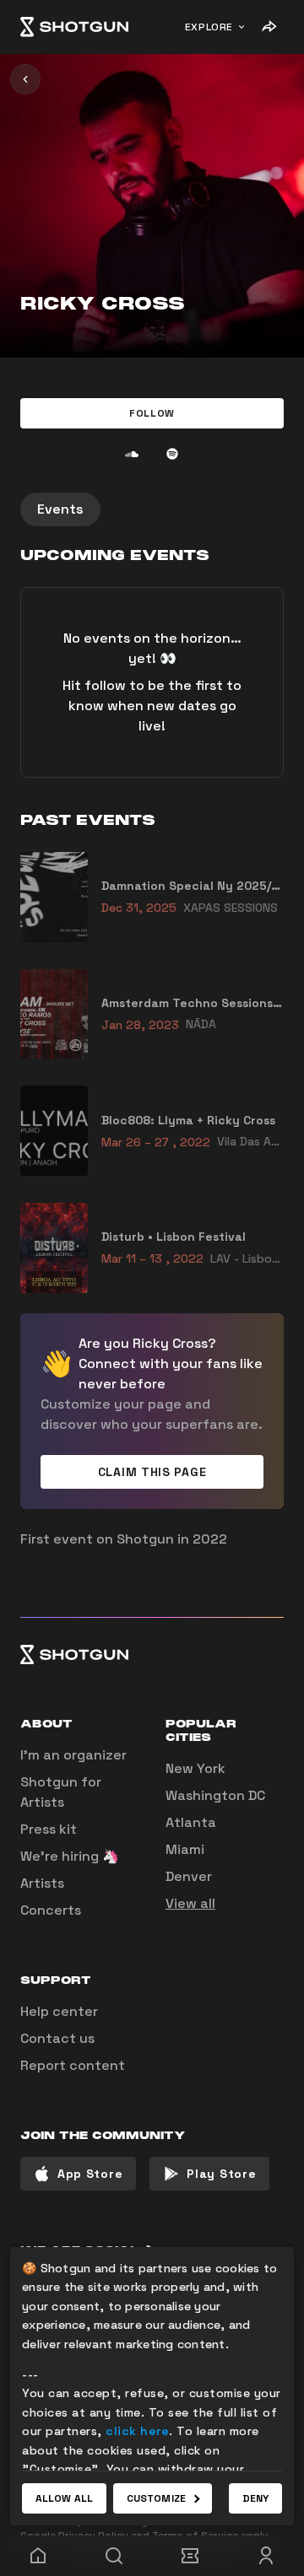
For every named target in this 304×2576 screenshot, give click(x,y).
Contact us (57, 2038)
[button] (152, 413)
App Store (90, 2174)
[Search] (114, 2556)
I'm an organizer (73, 1755)
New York (195, 1768)
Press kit (49, 1829)
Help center (59, 2011)
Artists (42, 1883)
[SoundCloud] (132, 454)
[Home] (74, 27)
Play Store (221, 2174)
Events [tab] (60, 509)
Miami (185, 1849)
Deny (255, 2498)
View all (190, 1903)
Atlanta (191, 1822)
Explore (209, 27)
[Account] (266, 2556)
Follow (152, 413)
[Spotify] (172, 454)
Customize (156, 2498)
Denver (189, 1876)
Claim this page (152, 1472)
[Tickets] (190, 2556)
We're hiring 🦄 (70, 1856)
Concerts (51, 1910)
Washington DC (215, 1795)
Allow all (64, 2498)
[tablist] (152, 509)
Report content (73, 2065)
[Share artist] (269, 27)
